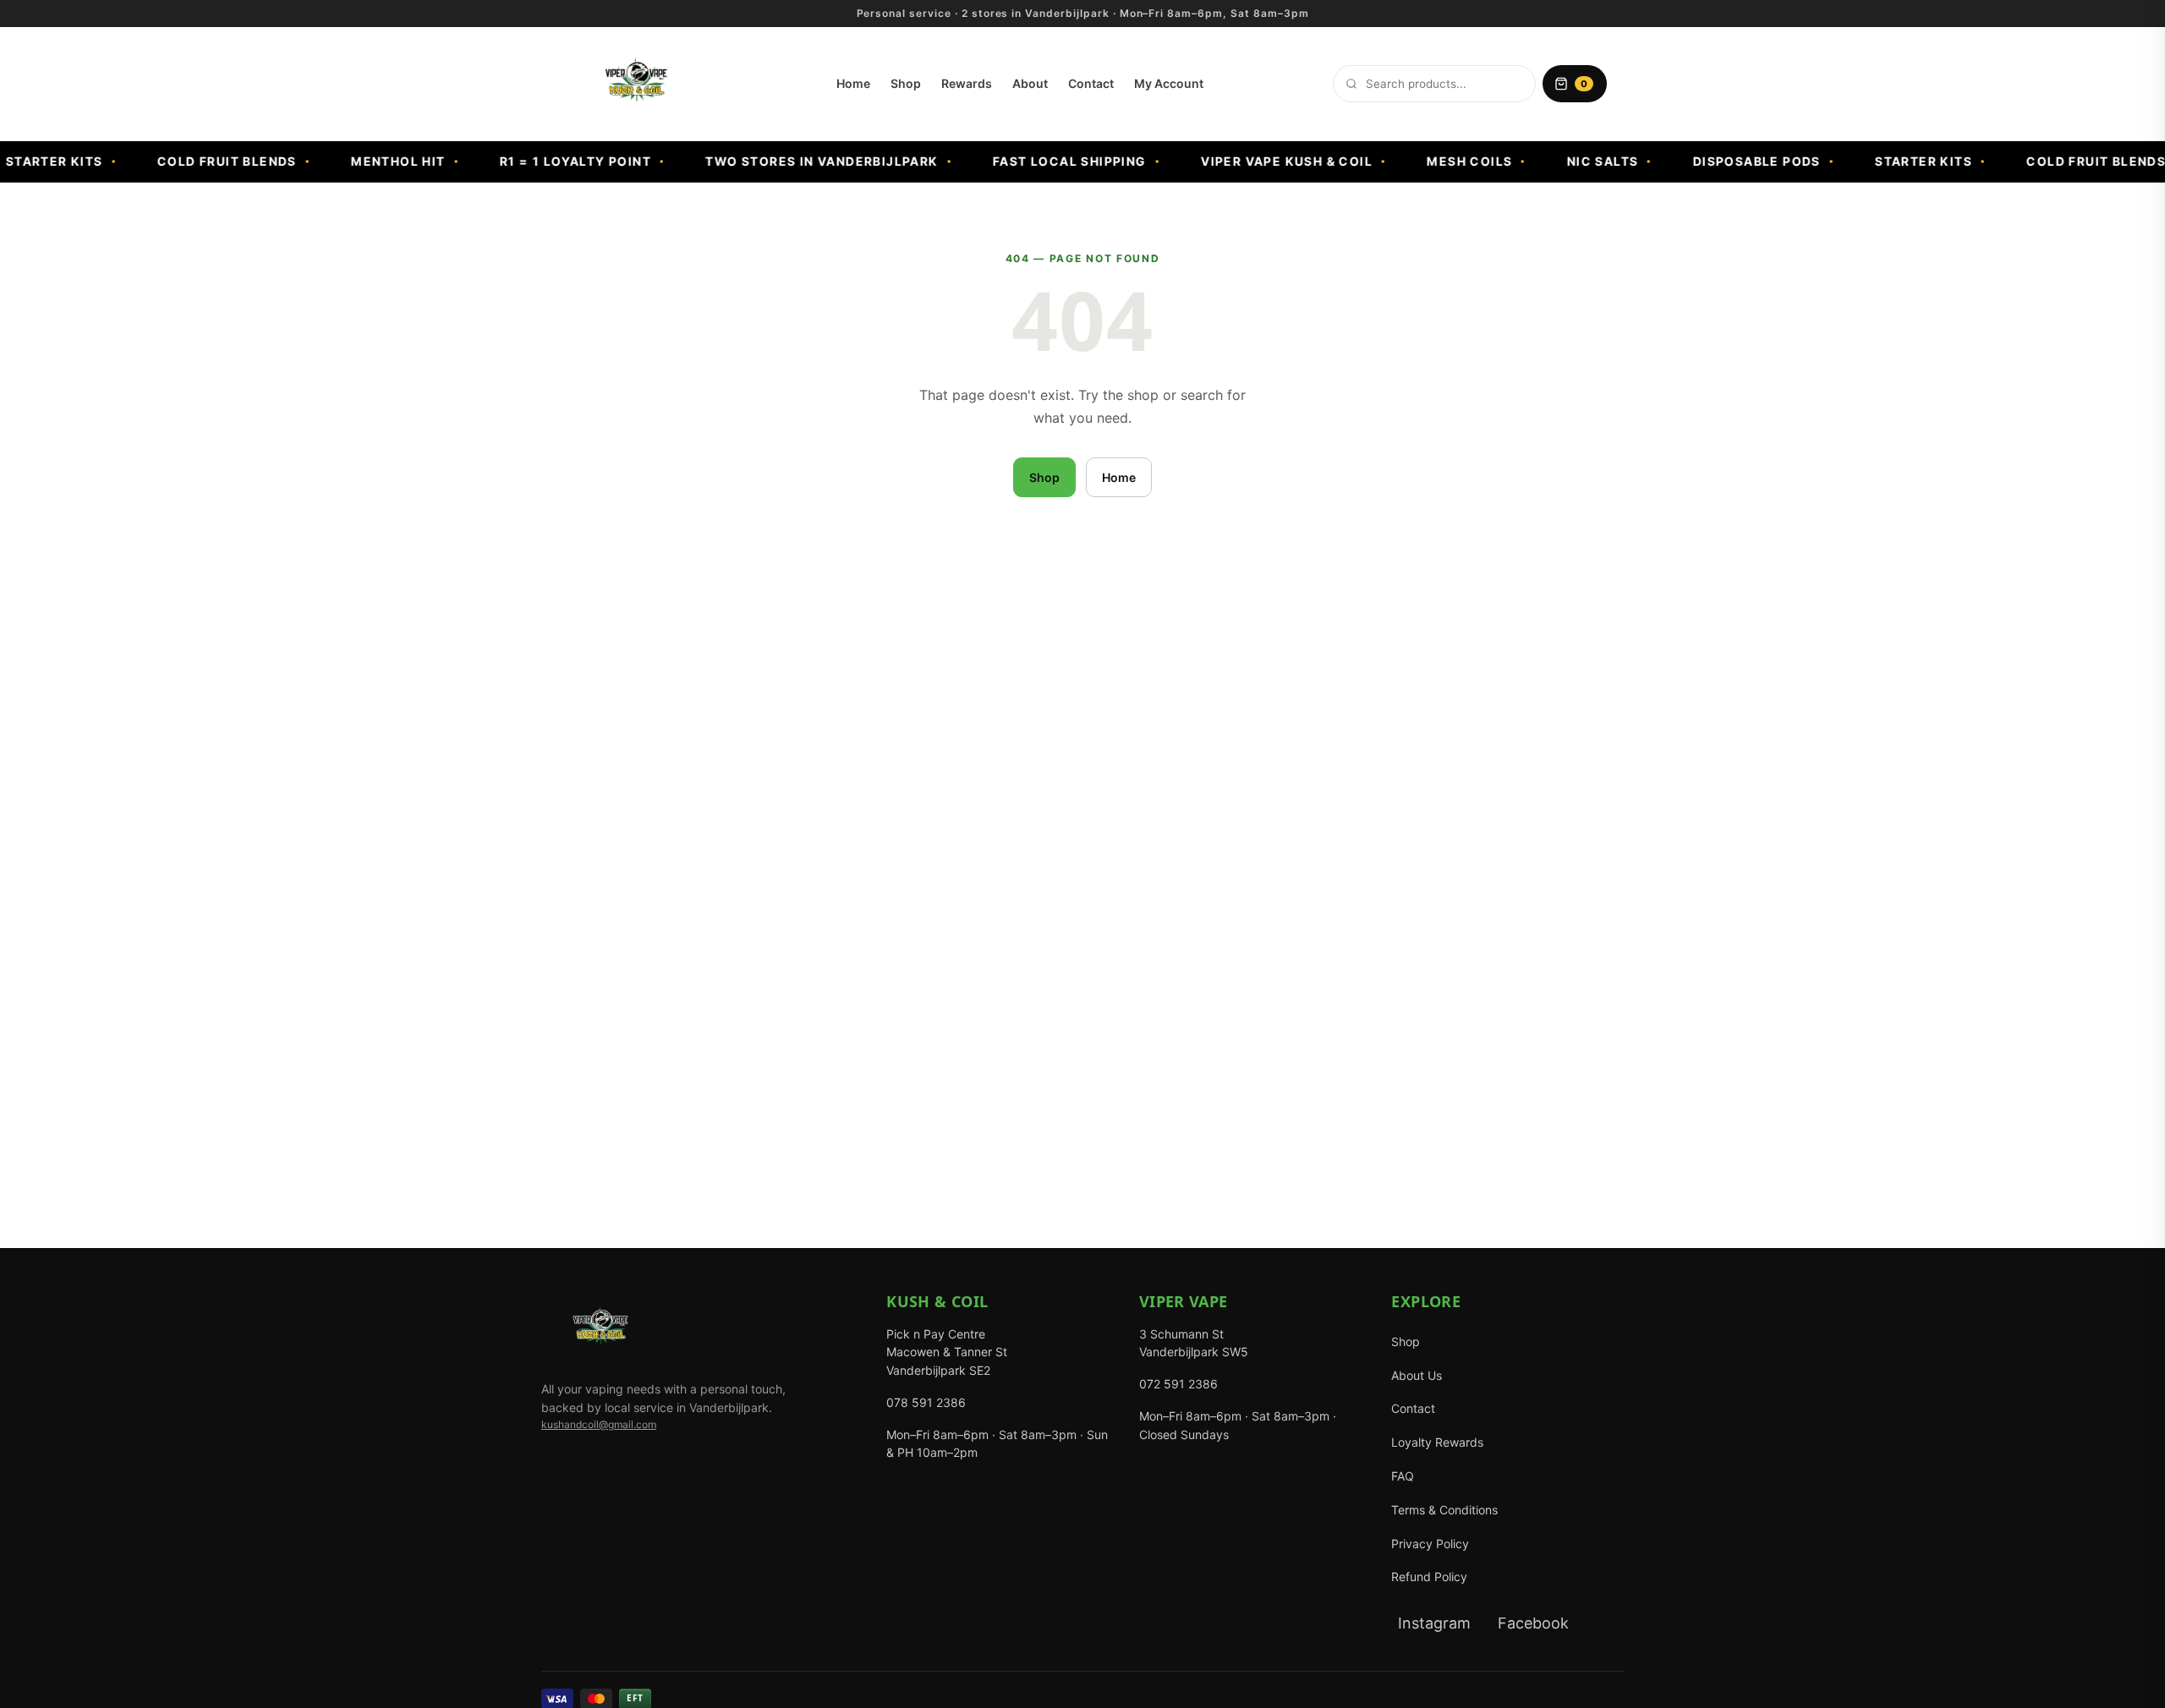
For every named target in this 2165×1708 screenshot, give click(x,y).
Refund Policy (1429, 1577)
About (1030, 83)
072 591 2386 (1178, 1384)
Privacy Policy (1430, 1544)
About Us (1417, 1375)
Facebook (1533, 1623)
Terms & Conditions (1444, 1510)
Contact (1091, 83)
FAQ (1403, 1476)
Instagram (1434, 1623)
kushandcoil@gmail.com (599, 1424)
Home (853, 83)
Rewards (967, 83)
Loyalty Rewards (1437, 1442)
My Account (1169, 83)
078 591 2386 (926, 1402)
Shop (906, 83)
